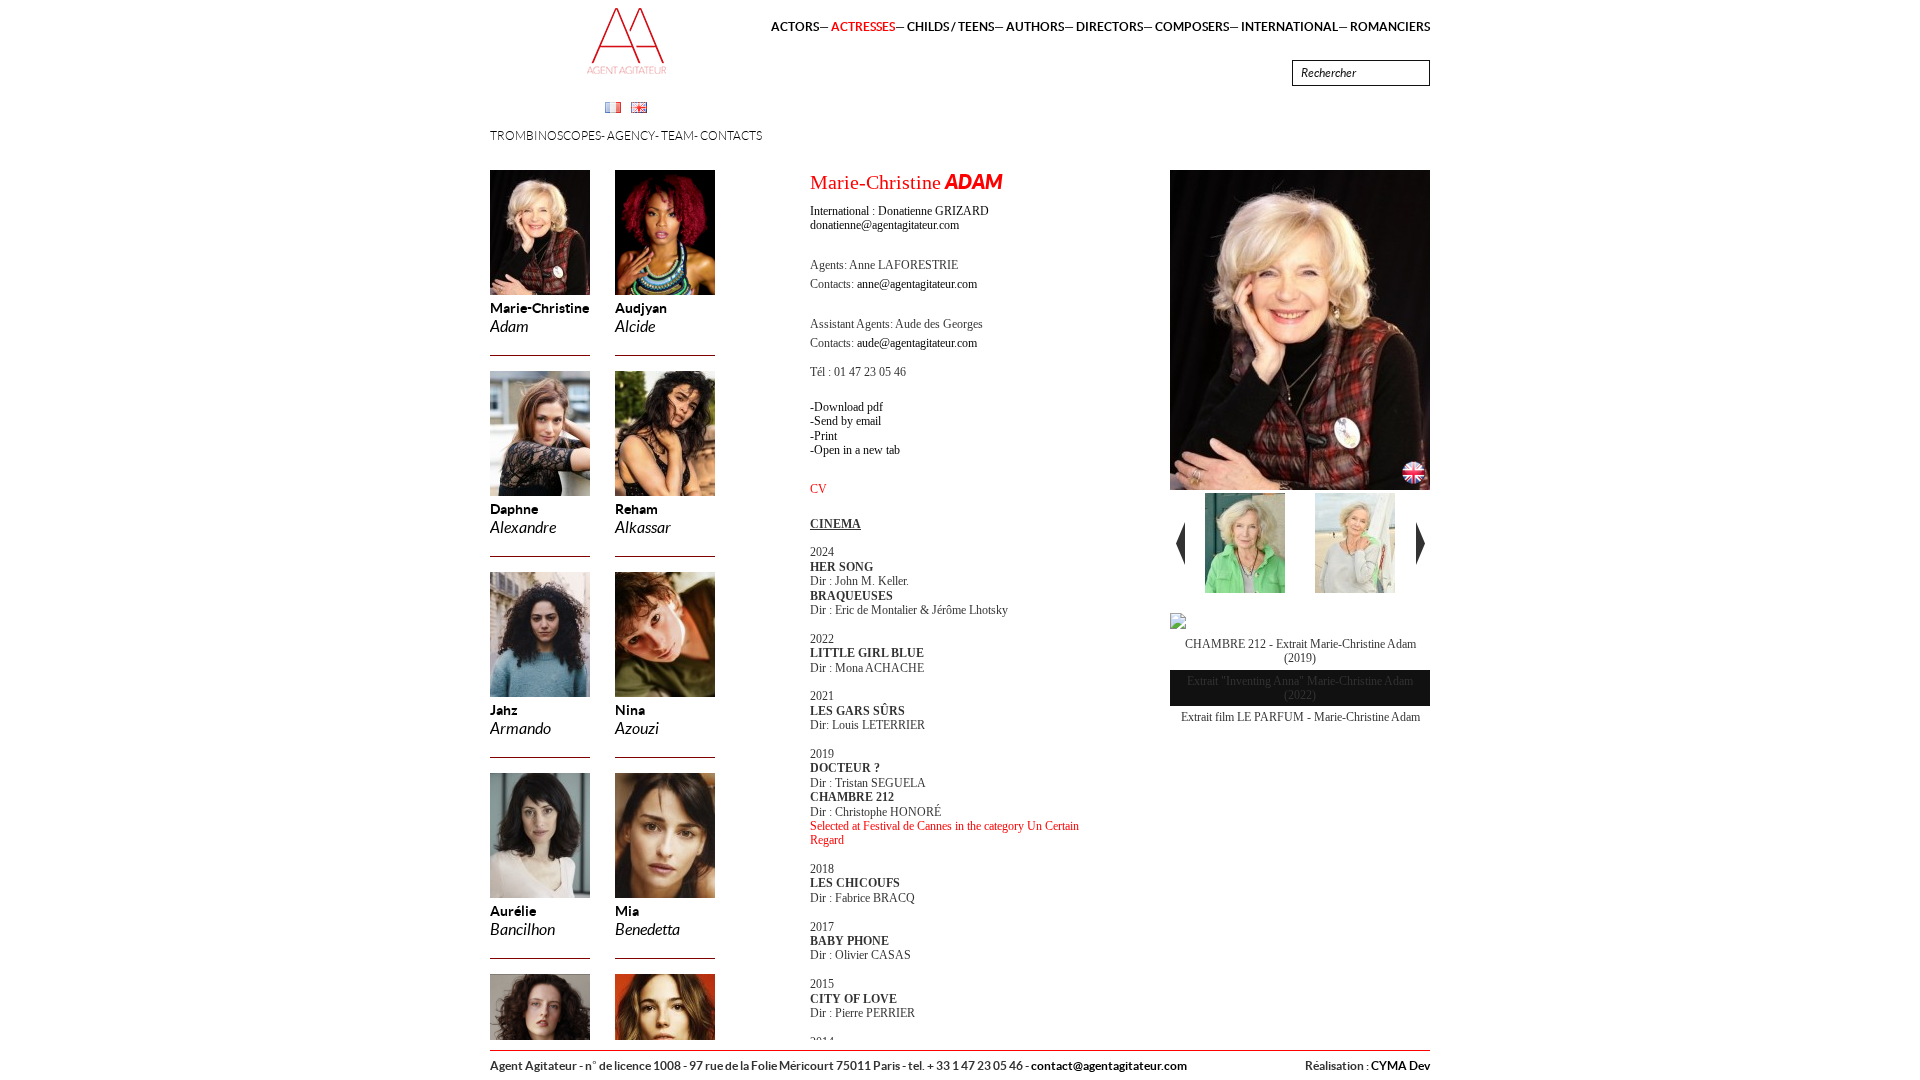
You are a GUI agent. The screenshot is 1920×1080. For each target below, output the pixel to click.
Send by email (847, 421)
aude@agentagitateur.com (917, 343)
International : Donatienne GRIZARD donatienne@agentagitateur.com (899, 218)
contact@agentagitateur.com (1109, 1065)
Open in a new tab (857, 450)
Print (825, 436)
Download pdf (848, 407)
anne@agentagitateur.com (917, 284)
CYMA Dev (1400, 1065)
